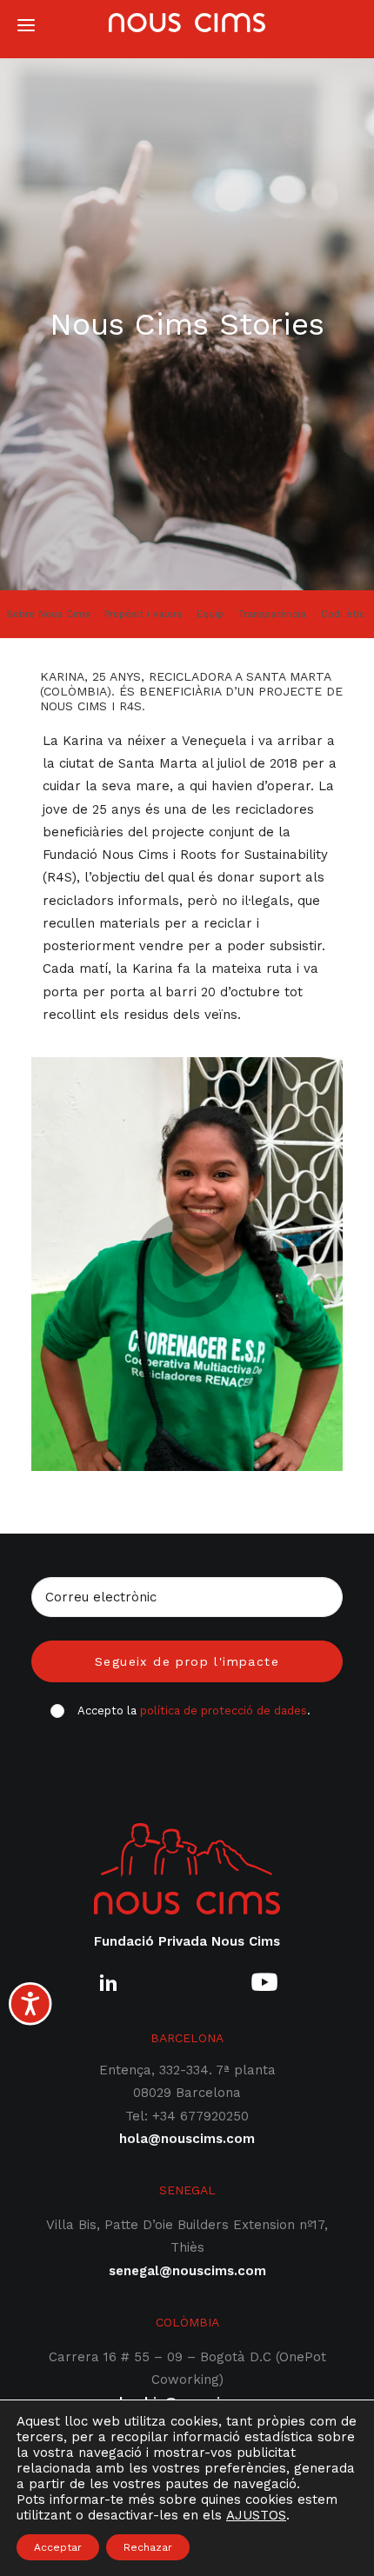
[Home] (187, 1869)
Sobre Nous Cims (48, 614)
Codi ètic (343, 614)
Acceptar (58, 2547)
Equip (210, 614)
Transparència (272, 614)
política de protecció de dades (224, 1711)
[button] (108, 1990)
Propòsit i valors (143, 614)
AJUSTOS (256, 2515)
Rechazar (148, 2547)
